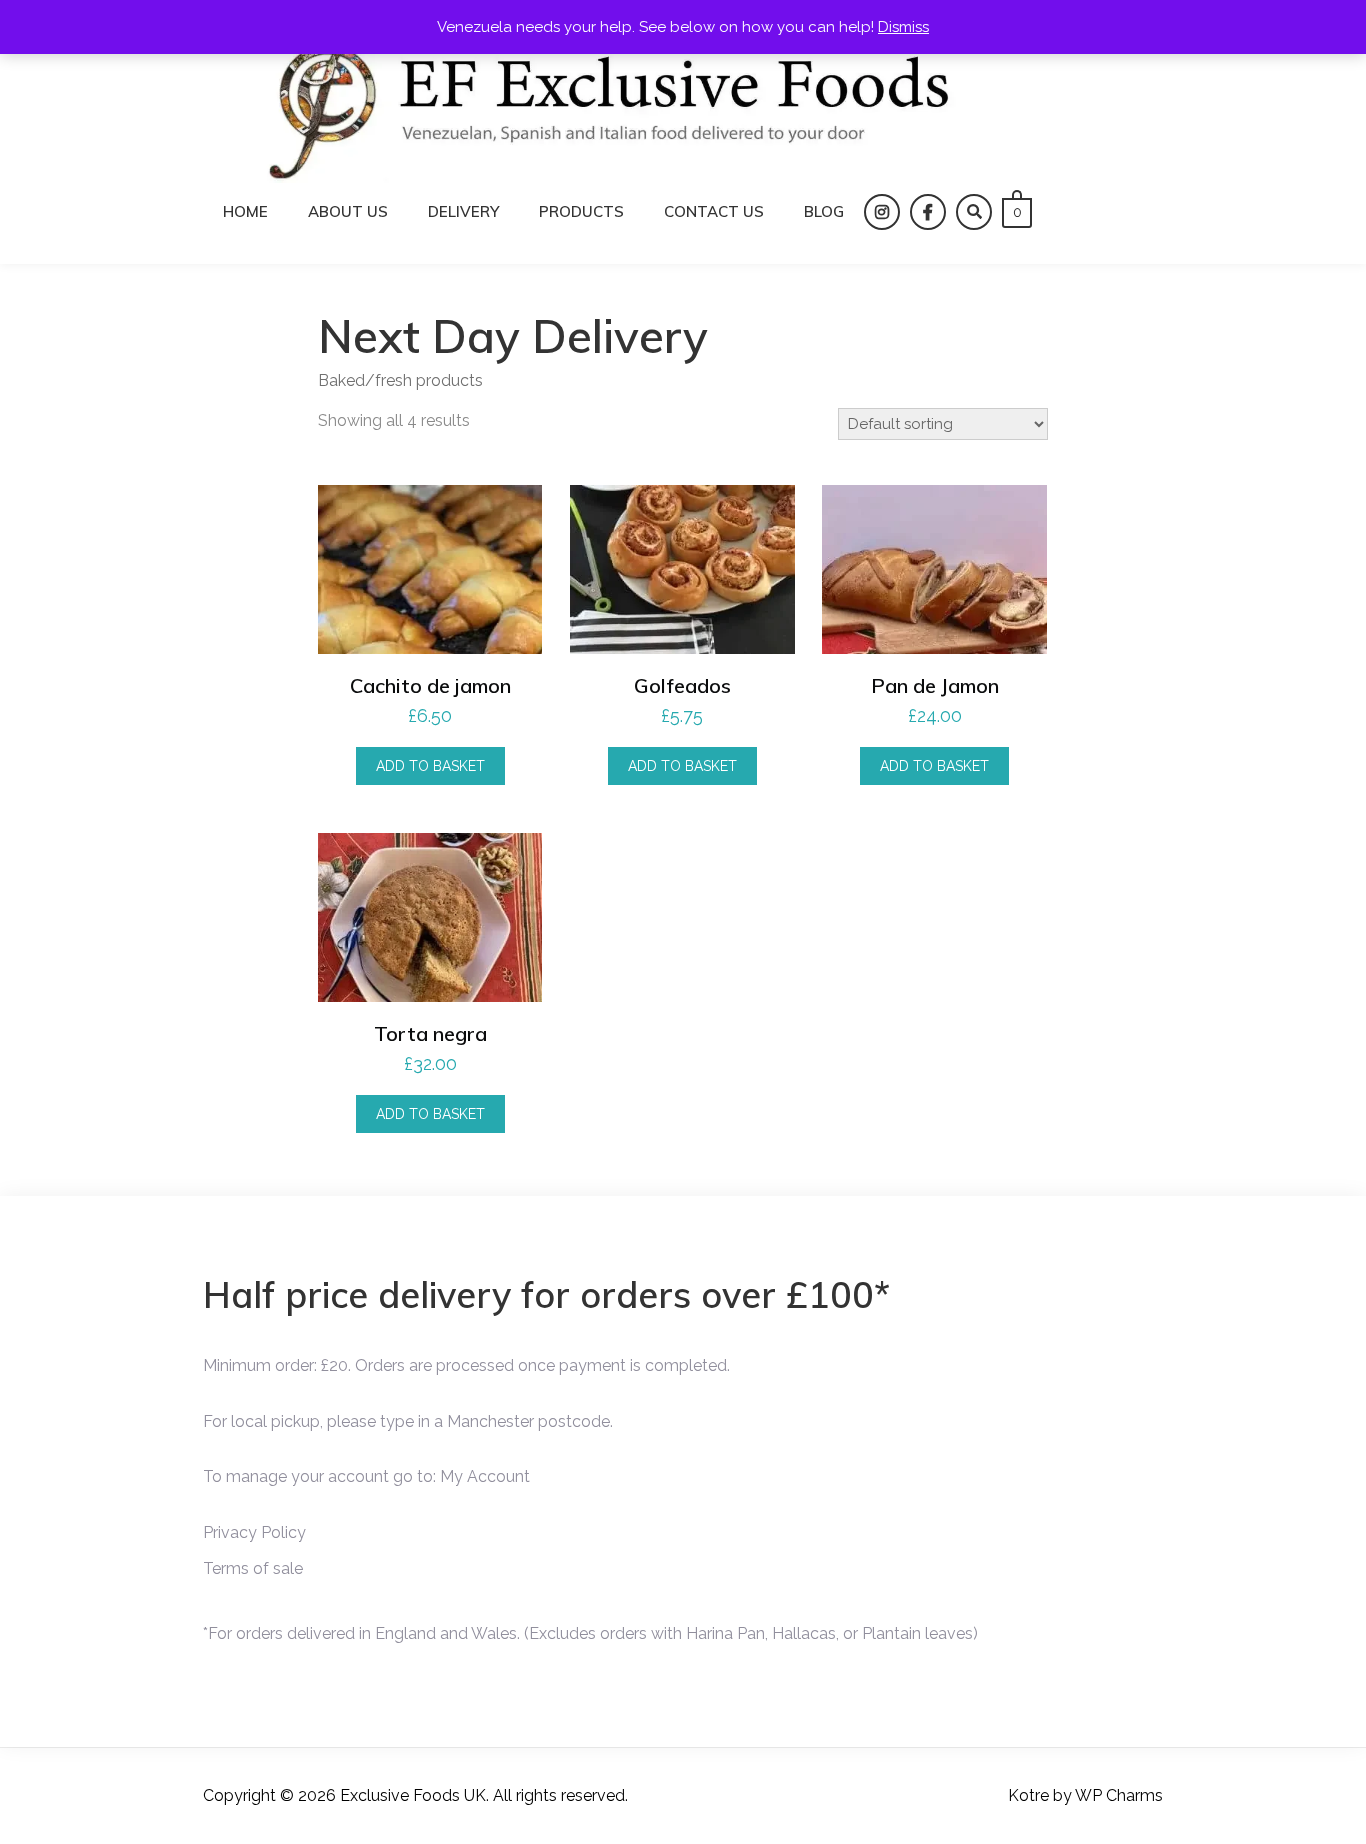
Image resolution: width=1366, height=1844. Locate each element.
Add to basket (430, 766)
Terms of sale (253, 1568)
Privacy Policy (254, 1532)
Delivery (463, 211)
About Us (348, 211)
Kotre (1028, 1795)
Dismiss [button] (903, 27)
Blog (824, 211)
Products (581, 211)
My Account (485, 1476)
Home (245, 211)
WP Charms (1119, 1795)
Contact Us (714, 211)
